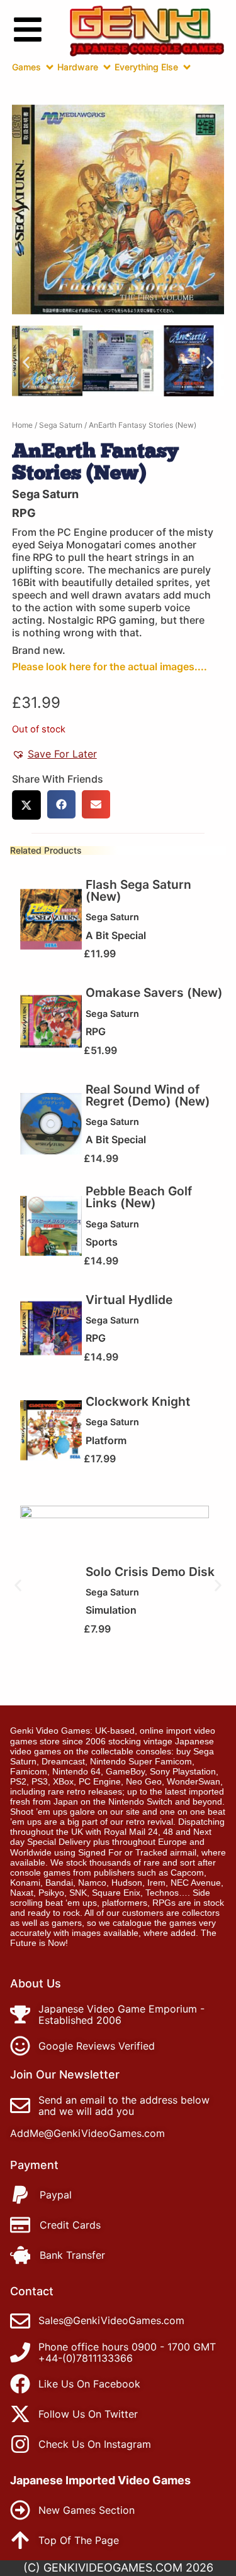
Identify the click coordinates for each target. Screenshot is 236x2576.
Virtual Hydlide (129, 1300)
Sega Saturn (61, 425)
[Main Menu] (28, 30)
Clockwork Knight (138, 1401)
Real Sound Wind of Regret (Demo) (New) (148, 1095)
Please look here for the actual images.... (110, 666)
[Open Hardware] (107, 67)
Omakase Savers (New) (154, 992)
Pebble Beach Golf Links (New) (139, 1197)
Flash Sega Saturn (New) (138, 890)
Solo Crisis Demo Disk (150, 1572)
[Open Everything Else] (187, 67)
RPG (24, 513)
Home (22, 425)
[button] (26, 363)
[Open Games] (50, 67)
